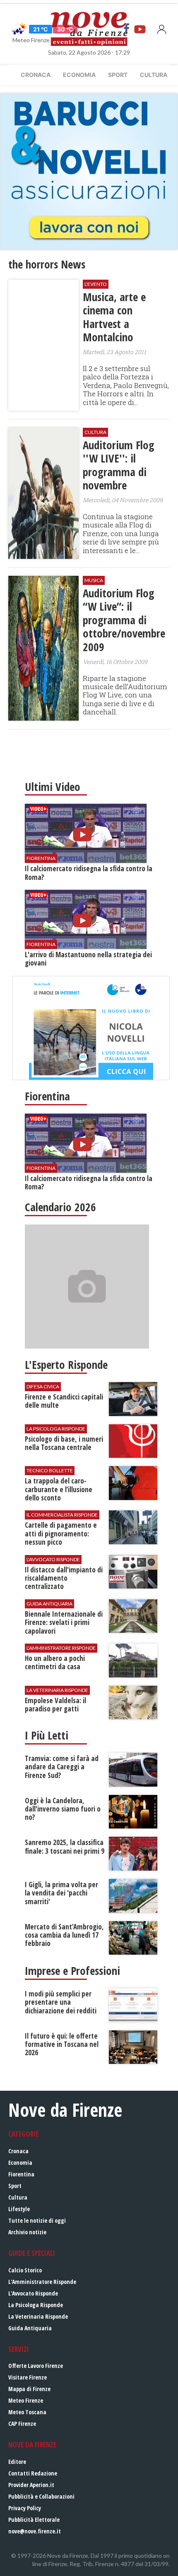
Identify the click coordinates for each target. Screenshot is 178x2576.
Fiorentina (21, 2174)
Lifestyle (19, 2209)
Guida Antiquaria (30, 2328)
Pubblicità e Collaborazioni (41, 2496)
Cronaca (36, 75)
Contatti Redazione (33, 2473)
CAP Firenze (22, 2424)
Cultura (154, 75)
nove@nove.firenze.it (35, 2531)
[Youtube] (140, 29)
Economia (79, 75)
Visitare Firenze (28, 2377)
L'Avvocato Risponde (33, 2293)
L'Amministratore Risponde (42, 2282)
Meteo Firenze (26, 2400)
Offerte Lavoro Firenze (36, 2366)
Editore (17, 2462)
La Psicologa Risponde (36, 2305)
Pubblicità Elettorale (34, 2520)
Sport (118, 75)
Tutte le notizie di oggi (37, 2220)
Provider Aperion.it (31, 2485)
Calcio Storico (25, 2270)
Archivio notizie (27, 2232)
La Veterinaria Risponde (38, 2316)
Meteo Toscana (27, 2412)
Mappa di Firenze (29, 2389)
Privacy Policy (25, 2508)
